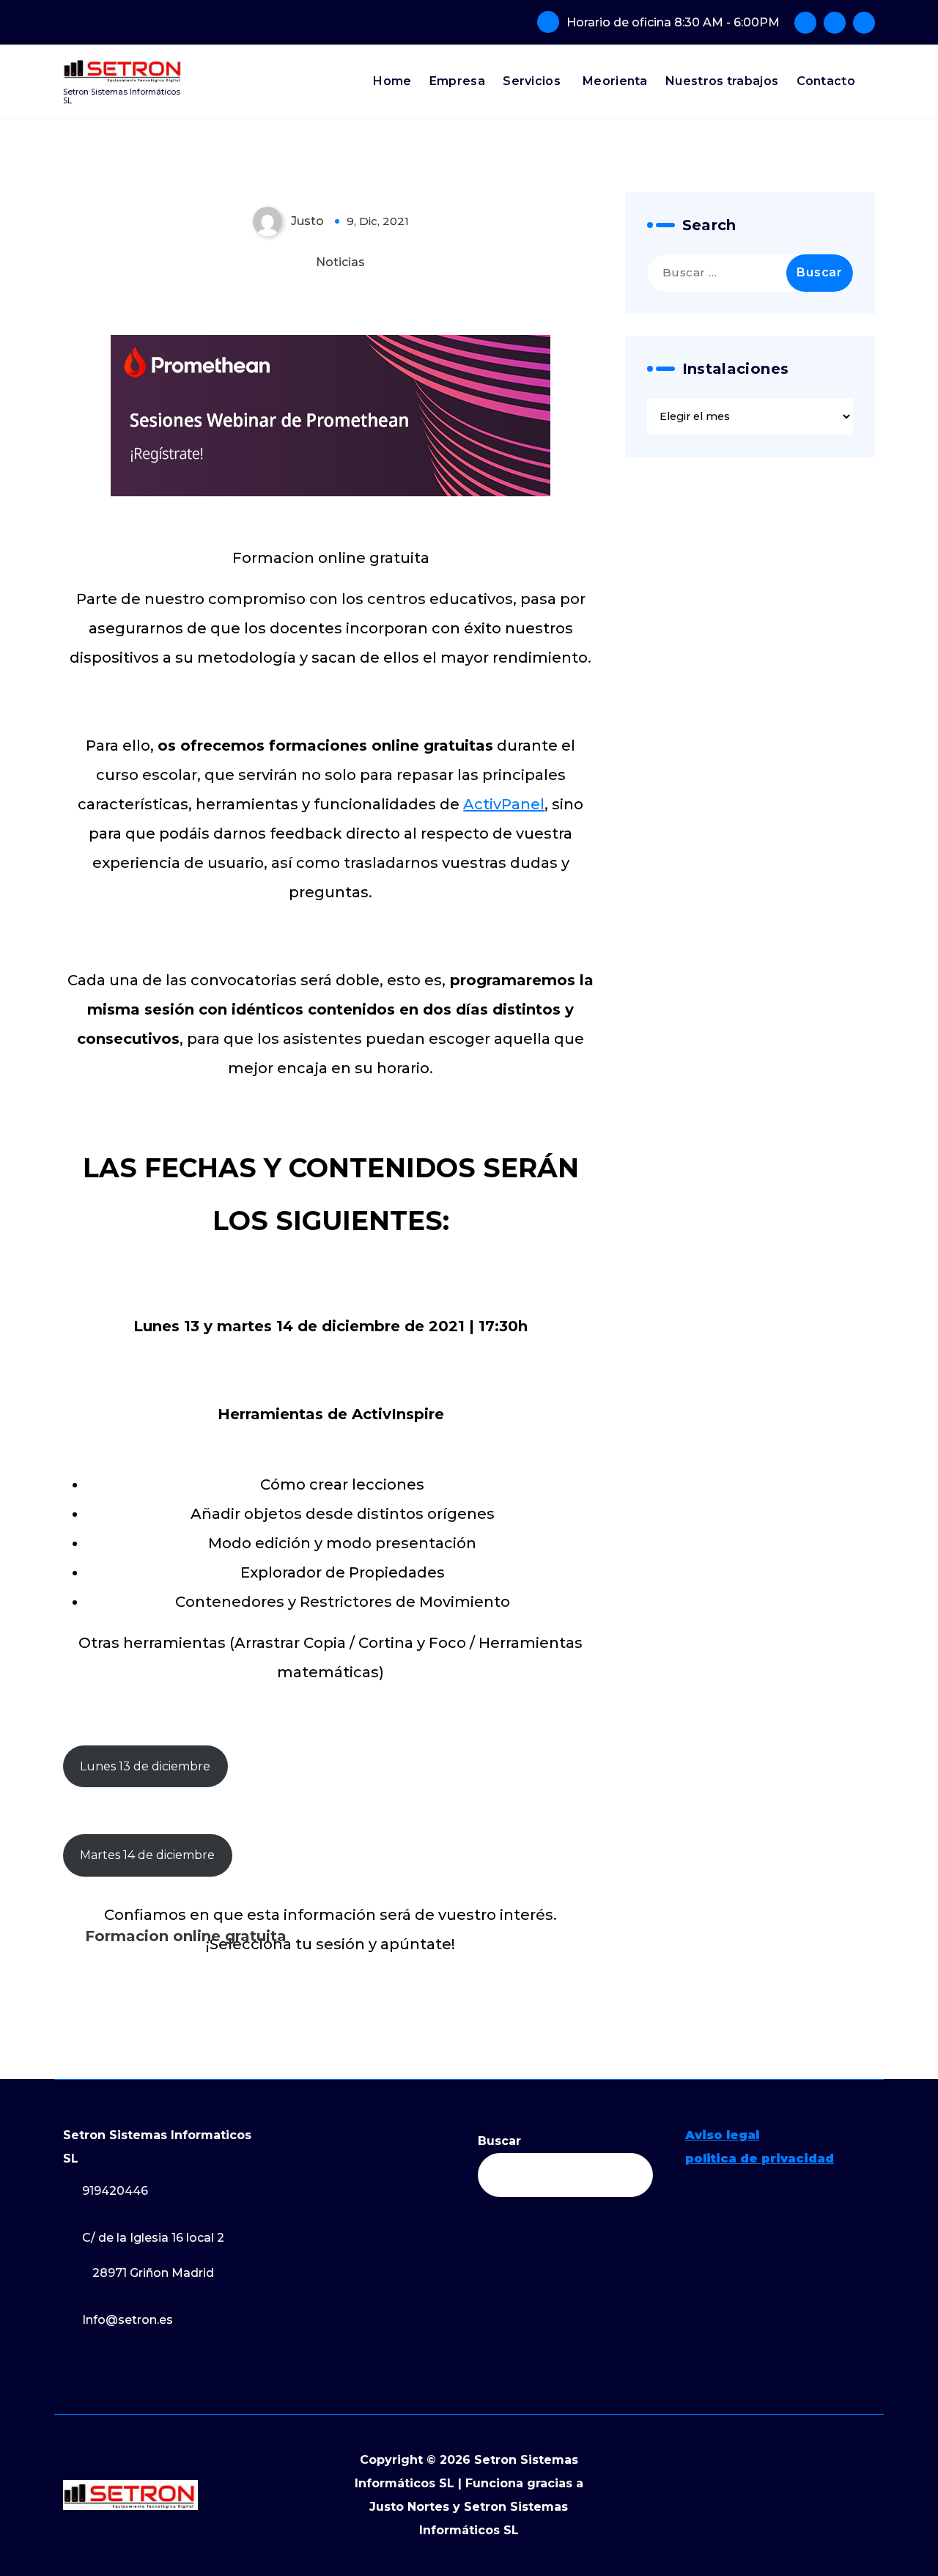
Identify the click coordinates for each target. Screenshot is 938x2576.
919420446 (115, 2191)
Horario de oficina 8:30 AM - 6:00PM (673, 22)
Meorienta (615, 81)
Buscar (499, 2141)
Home (392, 81)
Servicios (532, 81)
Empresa (457, 81)
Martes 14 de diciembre (147, 1855)
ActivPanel (504, 804)
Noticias (340, 262)
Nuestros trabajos (722, 81)
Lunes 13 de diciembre (145, 1766)
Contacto (826, 81)
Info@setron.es (128, 2320)
